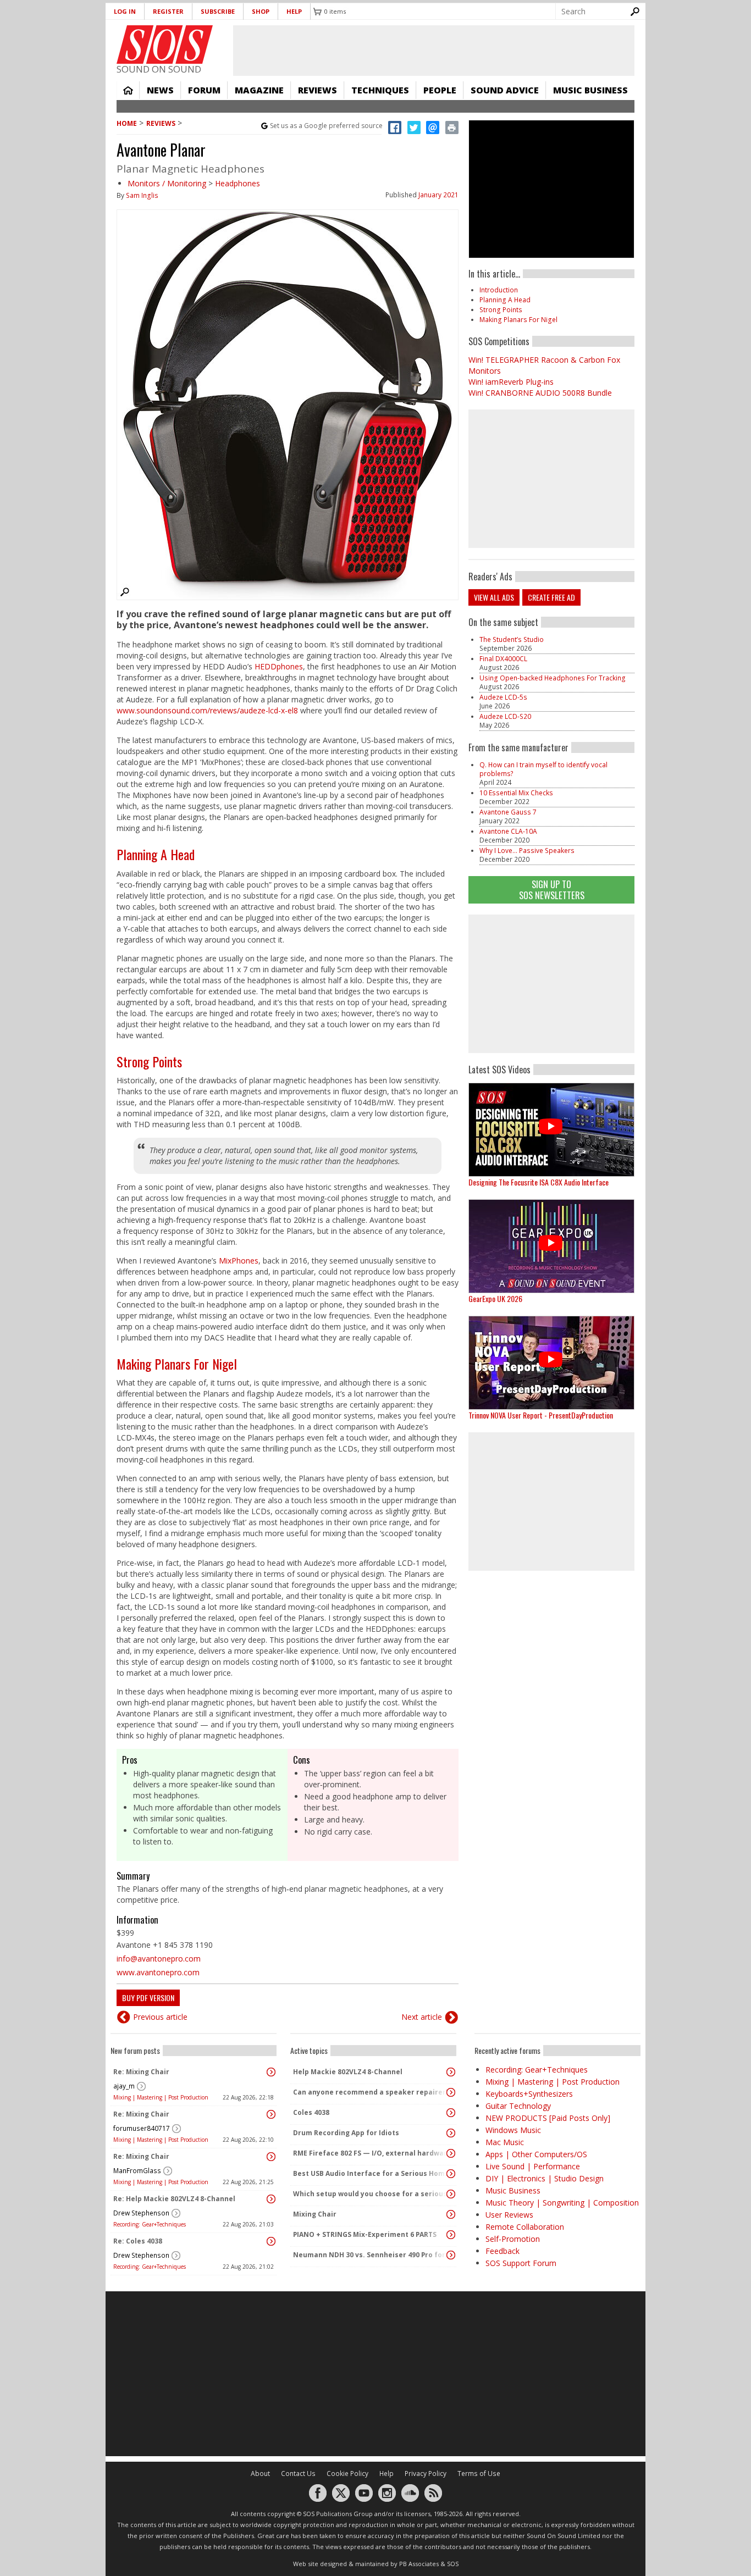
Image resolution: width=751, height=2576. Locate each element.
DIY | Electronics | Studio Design (545, 2178)
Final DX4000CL (503, 659)
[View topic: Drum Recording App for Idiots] (451, 2133)
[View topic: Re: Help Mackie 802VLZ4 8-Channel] (271, 2199)
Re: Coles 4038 (138, 2241)
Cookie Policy (347, 2473)
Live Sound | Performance (533, 2166)
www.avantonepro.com (158, 1972)
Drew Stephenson (141, 2213)
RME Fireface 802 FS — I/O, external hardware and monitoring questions (371, 2153)
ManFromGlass (137, 2171)
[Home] (165, 45)
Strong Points (149, 1061)
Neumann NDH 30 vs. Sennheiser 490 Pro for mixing (371, 2255)
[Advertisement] (551, 984)
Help (294, 11)
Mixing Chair (315, 2214)
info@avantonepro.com (159, 1959)
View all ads (494, 597)
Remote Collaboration (525, 2227)
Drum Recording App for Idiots (346, 2133)
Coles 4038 (311, 2112)
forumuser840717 (142, 2128)
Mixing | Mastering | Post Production (161, 2097)
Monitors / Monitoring (167, 183)
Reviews (317, 90)
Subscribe (218, 11)
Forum (204, 90)
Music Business (590, 90)
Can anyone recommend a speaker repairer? (371, 2092)
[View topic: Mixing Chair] (451, 2214)
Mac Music (505, 2142)
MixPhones (239, 1261)
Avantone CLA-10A (508, 831)
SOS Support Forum (521, 2263)
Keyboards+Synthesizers (529, 2094)
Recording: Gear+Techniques (150, 2224)
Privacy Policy (426, 2473)
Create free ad (551, 597)
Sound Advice (505, 90)
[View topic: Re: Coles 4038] (271, 2241)
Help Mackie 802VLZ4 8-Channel (348, 2072)
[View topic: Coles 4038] (451, 2113)
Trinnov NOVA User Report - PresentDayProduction (541, 1415)
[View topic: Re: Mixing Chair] (271, 2072)
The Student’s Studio (512, 639)
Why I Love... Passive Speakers (527, 851)
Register (168, 11)
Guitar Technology (518, 2106)
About (260, 2473)
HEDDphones (279, 666)
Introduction (499, 290)
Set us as (326, 126)
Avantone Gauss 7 (508, 812)
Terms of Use (479, 2473)
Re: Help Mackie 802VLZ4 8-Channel (174, 2199)
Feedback (502, 2251)
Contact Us (298, 2473)
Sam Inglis (142, 195)
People (440, 90)
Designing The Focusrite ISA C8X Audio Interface (539, 1182)
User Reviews (509, 2215)
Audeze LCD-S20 (505, 716)
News (160, 90)
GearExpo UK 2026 (495, 1298)
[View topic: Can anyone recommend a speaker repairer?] (451, 2092)
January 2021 (438, 195)
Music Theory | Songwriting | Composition (562, 2203)
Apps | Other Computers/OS (536, 2154)
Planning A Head (156, 854)
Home (128, 90)
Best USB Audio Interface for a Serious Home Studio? (371, 2173)
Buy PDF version (148, 1998)
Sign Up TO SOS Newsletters (552, 890)
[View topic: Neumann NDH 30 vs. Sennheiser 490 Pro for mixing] (451, 2255)
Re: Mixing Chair (141, 2072)
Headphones (238, 183)
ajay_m (124, 2086)
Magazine (259, 90)
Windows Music (513, 2130)
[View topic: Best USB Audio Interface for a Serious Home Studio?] (451, 2174)
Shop (261, 11)
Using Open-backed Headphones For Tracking (553, 678)
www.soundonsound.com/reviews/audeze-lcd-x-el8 (207, 710)
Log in (125, 11)
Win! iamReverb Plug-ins (511, 382)
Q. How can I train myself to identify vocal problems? (543, 769)
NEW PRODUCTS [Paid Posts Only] (548, 2118)
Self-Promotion (513, 2239)
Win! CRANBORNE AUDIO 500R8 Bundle (540, 393)
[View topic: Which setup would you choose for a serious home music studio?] (451, 2194)
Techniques (380, 90)
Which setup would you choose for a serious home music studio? (371, 2194)
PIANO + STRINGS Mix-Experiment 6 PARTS (365, 2234)
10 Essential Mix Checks (516, 793)
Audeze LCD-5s (503, 697)
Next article (422, 2017)
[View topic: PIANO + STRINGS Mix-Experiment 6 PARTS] (451, 2235)
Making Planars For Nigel (177, 1364)
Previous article (160, 2017)
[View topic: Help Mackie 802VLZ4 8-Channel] (451, 2072)
